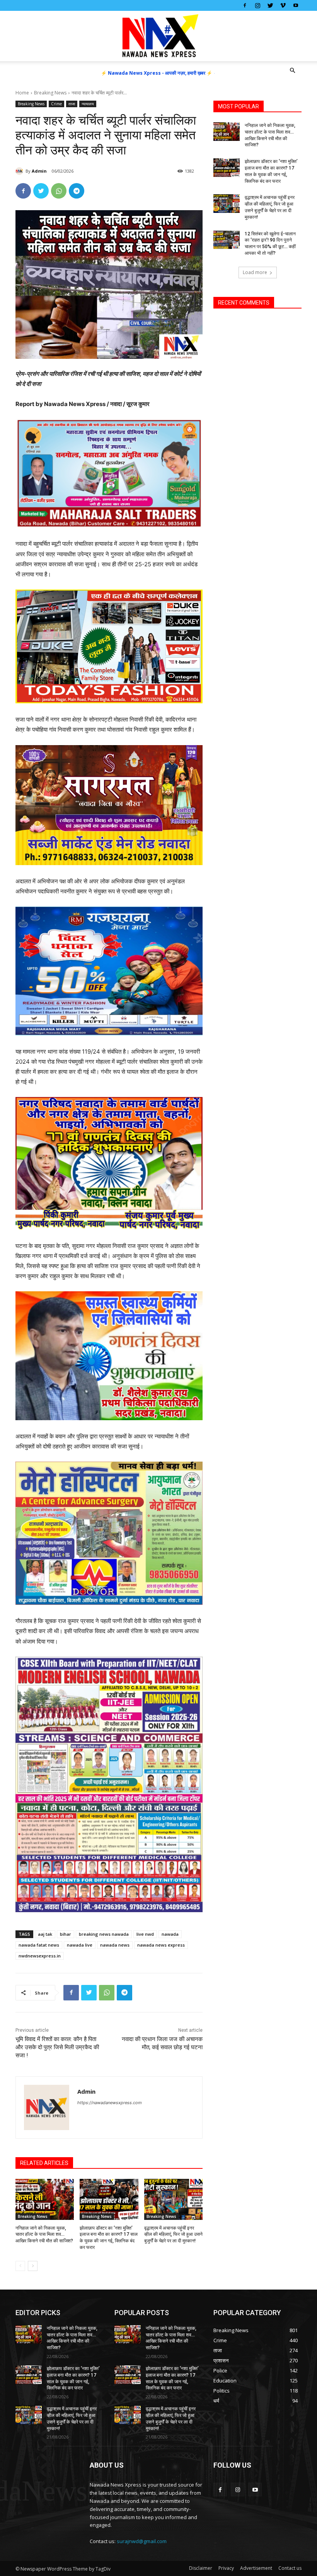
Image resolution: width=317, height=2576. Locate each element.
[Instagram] (257, 5)
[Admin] (20, 171)
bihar (66, 1934)
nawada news (115, 1945)
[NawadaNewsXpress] (158, 36)
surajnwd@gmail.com (142, 2541)
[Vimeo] (283, 5)
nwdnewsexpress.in (40, 1956)
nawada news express (161, 1945)
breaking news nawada (104, 1934)
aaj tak (45, 1934)
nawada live (80, 1945)
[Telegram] (77, 191)
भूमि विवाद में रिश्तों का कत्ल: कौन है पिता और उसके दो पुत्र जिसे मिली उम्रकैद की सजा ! (57, 2047)
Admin (39, 171)
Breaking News (50, 93)
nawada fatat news (39, 1945)
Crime (56, 104)
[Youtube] (296, 5)
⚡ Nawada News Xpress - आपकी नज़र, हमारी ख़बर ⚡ (157, 73)
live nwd (145, 1934)
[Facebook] (245, 5)
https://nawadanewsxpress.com (110, 2103)
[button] (292, 71)
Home (22, 93)
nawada (170, 1934)
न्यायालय (88, 104)
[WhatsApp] (59, 191)
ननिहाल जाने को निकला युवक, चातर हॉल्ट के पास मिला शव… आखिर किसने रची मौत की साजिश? (44, 2235)
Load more (255, 272)
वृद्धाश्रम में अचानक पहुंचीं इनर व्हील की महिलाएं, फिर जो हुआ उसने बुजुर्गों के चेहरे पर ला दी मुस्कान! (173, 2235)
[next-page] (33, 2266)
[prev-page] (20, 2266)
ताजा (72, 104)
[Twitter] (270, 5)
